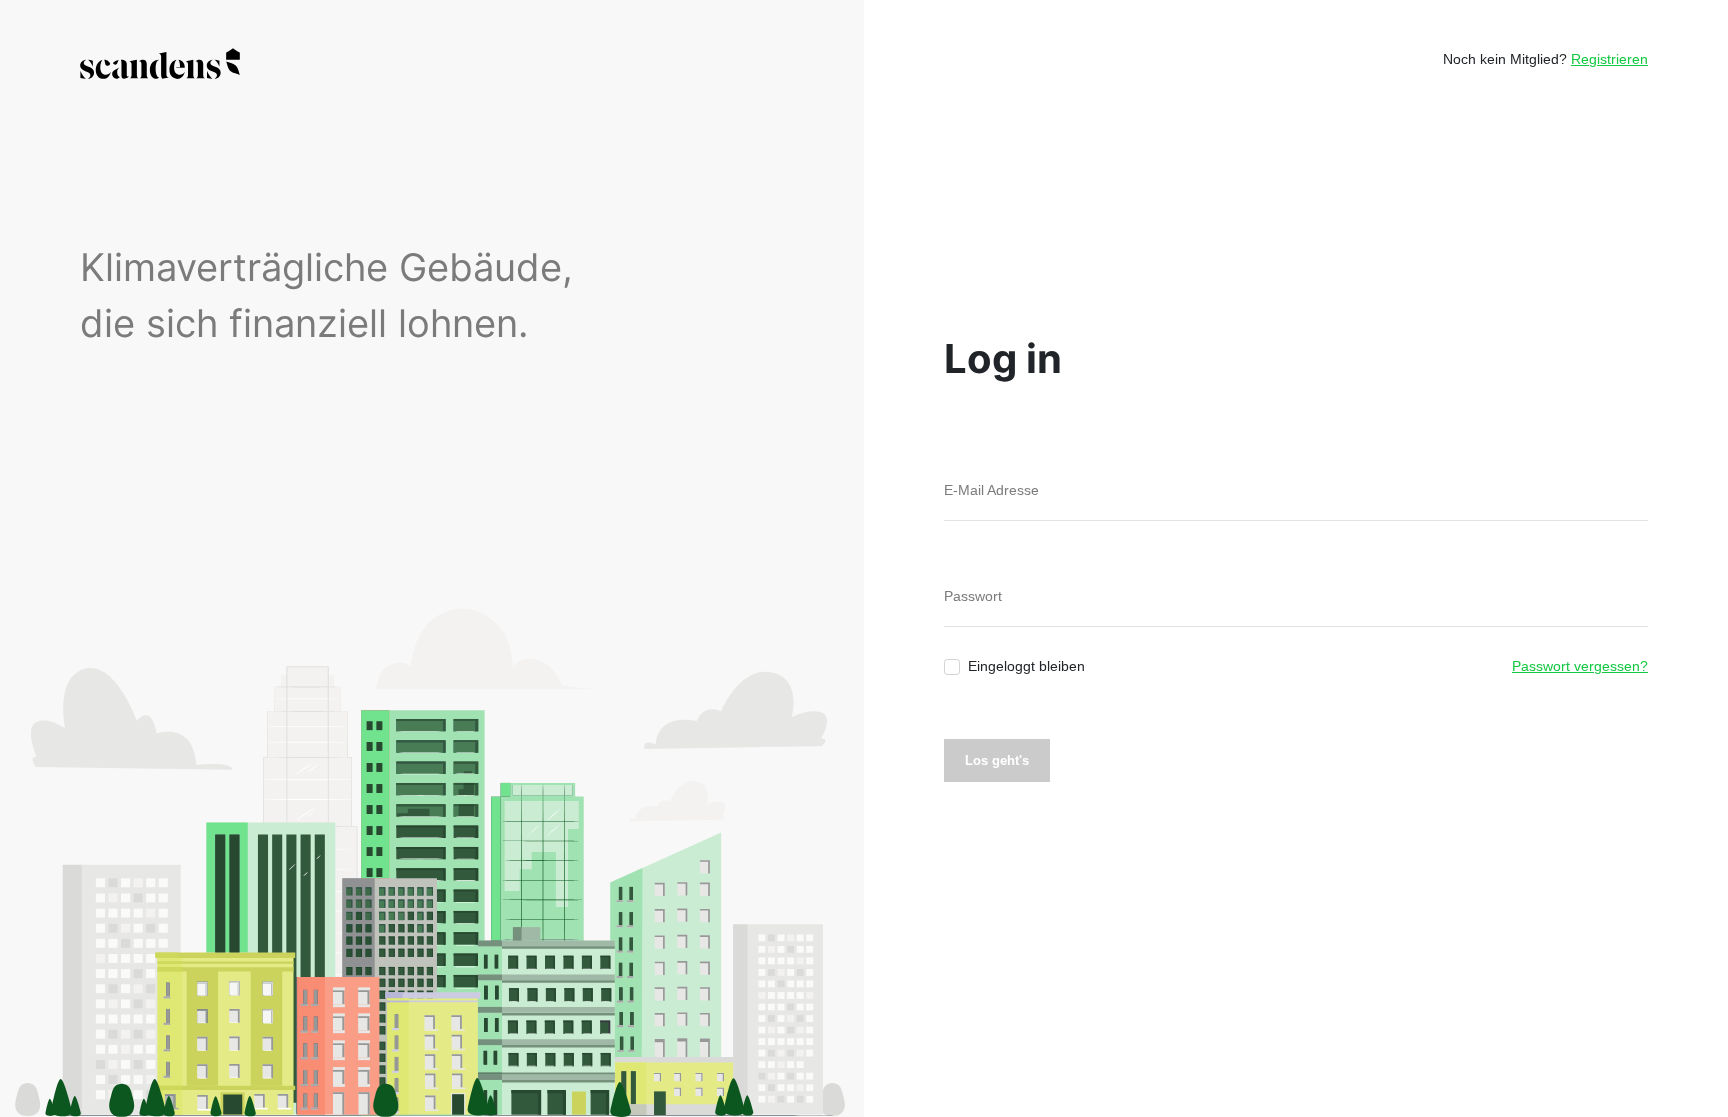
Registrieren (1609, 59)
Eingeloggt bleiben (1026, 666)
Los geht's (997, 760)
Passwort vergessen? (1580, 666)
